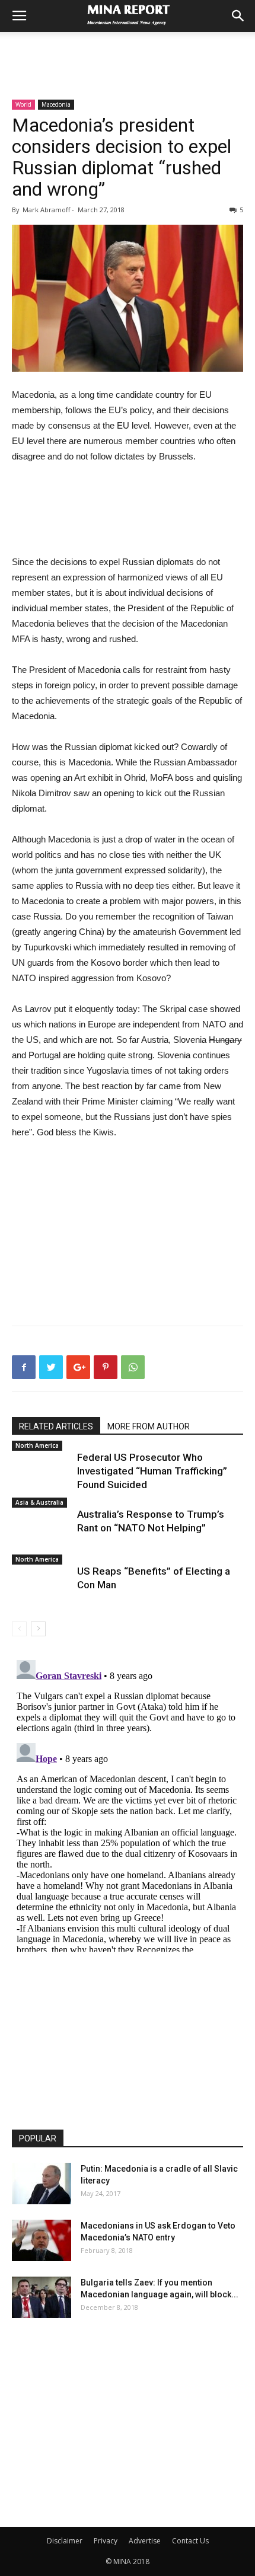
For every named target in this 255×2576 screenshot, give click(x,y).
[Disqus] (128, 1803)
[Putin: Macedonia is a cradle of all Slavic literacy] (42, 2184)
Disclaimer (65, 2541)
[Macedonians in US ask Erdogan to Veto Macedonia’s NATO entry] (42, 2240)
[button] (238, 16)
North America (37, 1445)
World (23, 104)
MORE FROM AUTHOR (149, 1426)
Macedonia (56, 104)
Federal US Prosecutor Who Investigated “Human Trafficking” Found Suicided (152, 1471)
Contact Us (190, 2541)
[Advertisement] (128, 53)
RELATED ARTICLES (56, 1426)
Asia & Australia (39, 1502)
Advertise (145, 2541)
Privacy (106, 2541)
